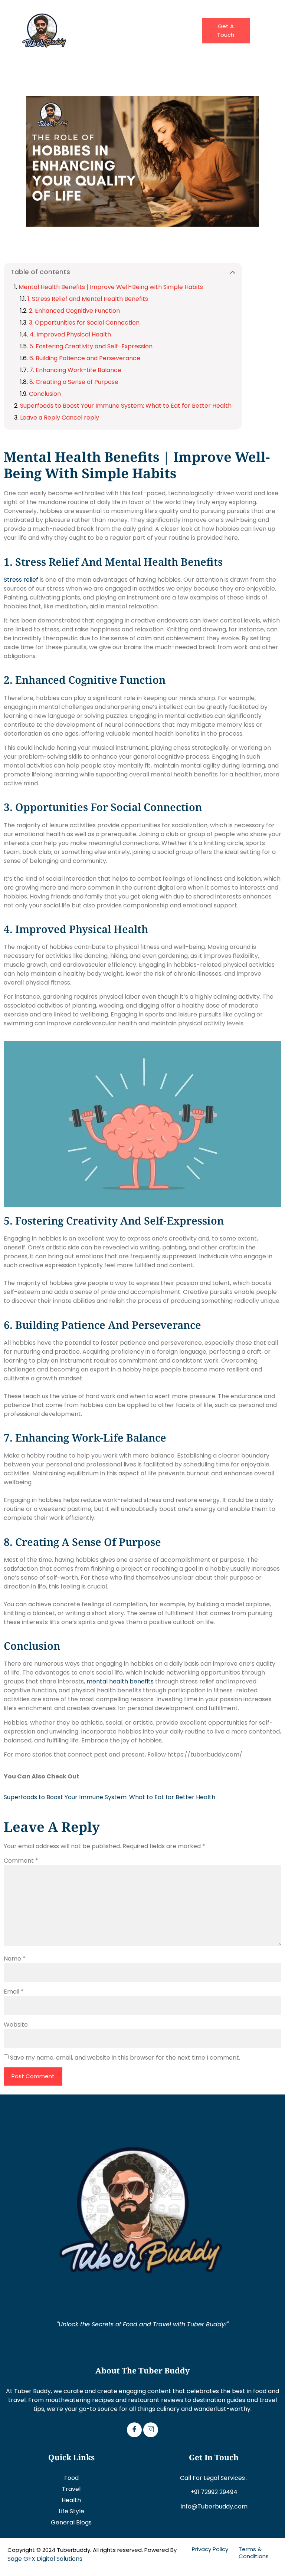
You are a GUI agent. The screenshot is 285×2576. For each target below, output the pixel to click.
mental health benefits (120, 1681)
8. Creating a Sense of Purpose (74, 382)
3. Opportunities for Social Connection (84, 323)
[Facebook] (134, 2430)
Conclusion (45, 394)
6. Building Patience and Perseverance (85, 358)
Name (15, 1959)
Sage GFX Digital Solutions (45, 2559)
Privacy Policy (210, 2549)
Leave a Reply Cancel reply (60, 418)
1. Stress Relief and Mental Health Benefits (88, 299)
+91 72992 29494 (214, 2492)
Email (14, 1992)
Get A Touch (226, 30)
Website (16, 2025)
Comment (21, 1861)
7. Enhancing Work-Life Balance (75, 370)
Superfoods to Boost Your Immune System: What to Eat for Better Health (126, 406)
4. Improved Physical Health (70, 334)
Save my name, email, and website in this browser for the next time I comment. (125, 2058)
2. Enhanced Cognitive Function (74, 311)
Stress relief (21, 580)
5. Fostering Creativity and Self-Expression (91, 346)
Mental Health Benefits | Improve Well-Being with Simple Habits (111, 287)
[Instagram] (151, 2430)
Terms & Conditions (254, 2553)
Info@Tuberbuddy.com (214, 2506)
